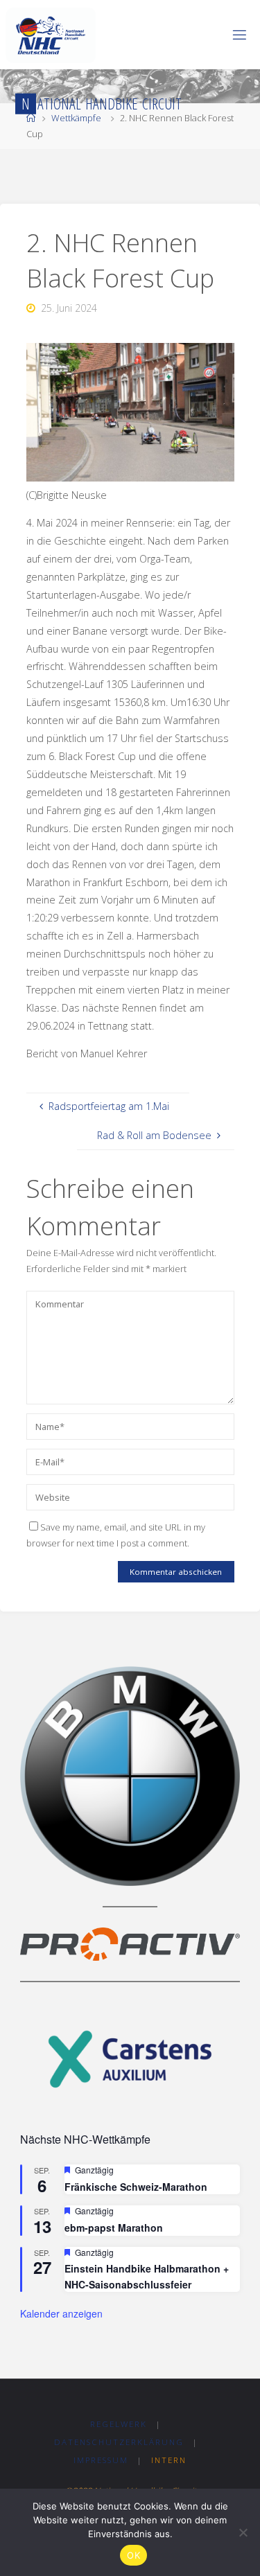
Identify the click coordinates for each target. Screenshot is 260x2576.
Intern (169, 2460)
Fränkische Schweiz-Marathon (136, 2187)
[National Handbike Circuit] (51, 34)
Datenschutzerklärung (119, 2442)
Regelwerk (119, 2424)
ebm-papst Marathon (114, 2227)
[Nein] (243, 2532)
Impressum (101, 2460)
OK (133, 2555)
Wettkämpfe (76, 118)
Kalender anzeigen (61, 2313)
